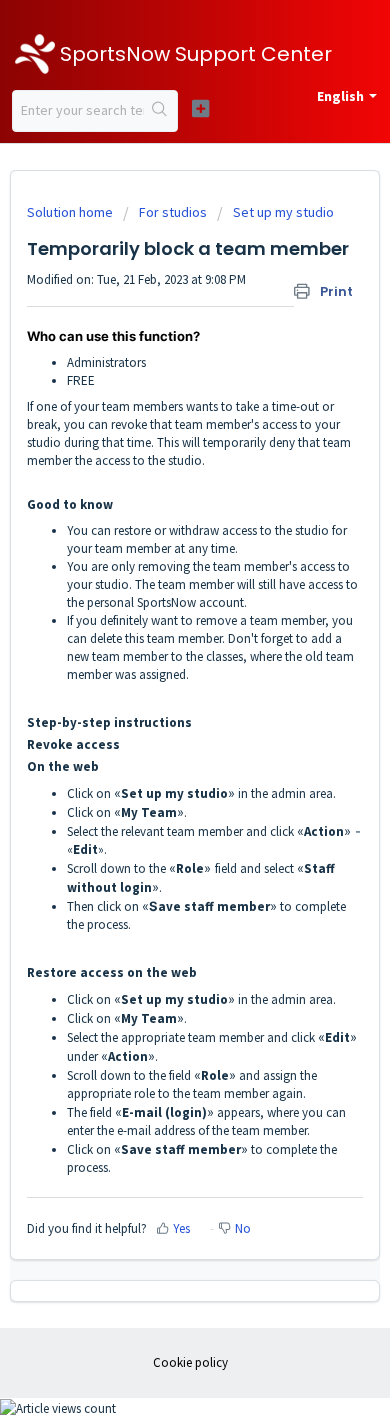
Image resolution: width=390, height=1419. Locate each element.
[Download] (158, 703)
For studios (173, 212)
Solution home (71, 212)
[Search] (160, 111)
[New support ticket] (200, 108)
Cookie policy (190, 1362)
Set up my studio (283, 212)
